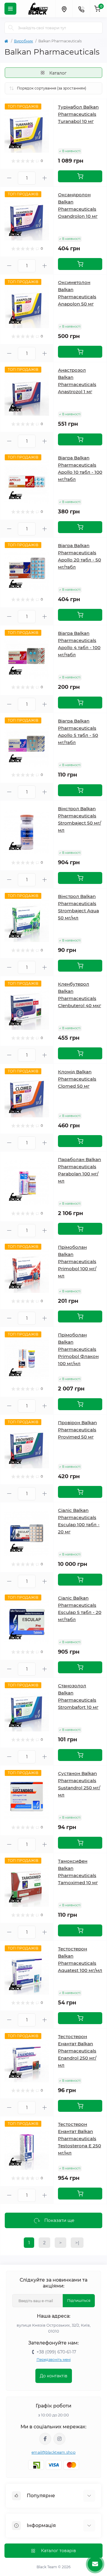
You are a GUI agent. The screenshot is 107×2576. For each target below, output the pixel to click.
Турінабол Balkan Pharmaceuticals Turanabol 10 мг (78, 114)
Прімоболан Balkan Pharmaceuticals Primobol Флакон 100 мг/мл (78, 1349)
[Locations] (64, 9)
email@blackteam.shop (53, 2452)
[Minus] (9, 178)
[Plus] (44, 178)
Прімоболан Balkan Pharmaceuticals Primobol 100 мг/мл (77, 1261)
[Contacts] (81, 9)
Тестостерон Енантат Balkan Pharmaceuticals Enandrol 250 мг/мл (77, 2051)
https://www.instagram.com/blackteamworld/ (59, 2439)
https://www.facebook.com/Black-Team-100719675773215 (45, 2439)
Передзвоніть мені (54, 2360)
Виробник (23, 41)
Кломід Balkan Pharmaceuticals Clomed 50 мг (77, 1079)
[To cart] (80, 176)
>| (77, 2243)
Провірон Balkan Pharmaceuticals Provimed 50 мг (77, 1430)
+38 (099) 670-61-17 (56, 2352)
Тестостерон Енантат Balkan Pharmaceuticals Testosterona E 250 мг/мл (80, 2139)
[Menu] (10, 9)
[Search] (11, 28)
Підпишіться (79, 2301)
